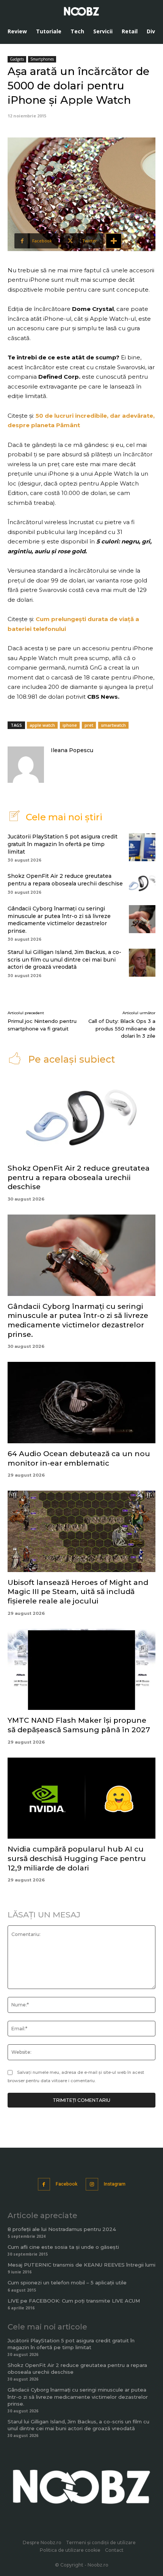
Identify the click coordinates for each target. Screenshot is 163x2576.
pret (89, 725)
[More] (114, 241)
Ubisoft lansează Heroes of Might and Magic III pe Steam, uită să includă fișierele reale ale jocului (78, 1592)
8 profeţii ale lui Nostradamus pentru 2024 (62, 2229)
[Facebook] (44, 2184)
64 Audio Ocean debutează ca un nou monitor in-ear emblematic (79, 1458)
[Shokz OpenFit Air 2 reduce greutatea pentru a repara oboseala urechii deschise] (142, 883)
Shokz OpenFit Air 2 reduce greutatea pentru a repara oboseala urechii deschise (65, 880)
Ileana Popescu (72, 750)
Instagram (115, 2184)
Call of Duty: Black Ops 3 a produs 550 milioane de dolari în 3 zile (122, 1028)
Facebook (67, 2184)
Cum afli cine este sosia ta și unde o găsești (63, 2247)
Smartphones (42, 59)
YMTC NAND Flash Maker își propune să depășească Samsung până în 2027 (79, 1725)
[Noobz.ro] (81, 11)
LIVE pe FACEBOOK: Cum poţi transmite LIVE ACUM (74, 2301)
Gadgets (17, 59)
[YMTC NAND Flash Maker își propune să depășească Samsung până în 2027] (81, 1670)
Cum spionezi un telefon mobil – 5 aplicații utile (67, 2282)
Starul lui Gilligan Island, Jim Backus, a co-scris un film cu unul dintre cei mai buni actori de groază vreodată (64, 959)
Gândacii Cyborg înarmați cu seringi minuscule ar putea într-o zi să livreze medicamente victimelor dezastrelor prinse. (59, 920)
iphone (70, 725)
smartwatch (113, 725)
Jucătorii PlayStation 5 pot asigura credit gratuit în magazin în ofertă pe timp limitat (63, 844)
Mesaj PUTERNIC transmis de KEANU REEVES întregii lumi (81, 2265)
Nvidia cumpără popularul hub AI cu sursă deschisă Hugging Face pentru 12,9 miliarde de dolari (77, 1858)
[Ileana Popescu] (26, 765)
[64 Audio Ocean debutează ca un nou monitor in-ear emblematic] (81, 1403)
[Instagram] (92, 2184)
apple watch (42, 725)
